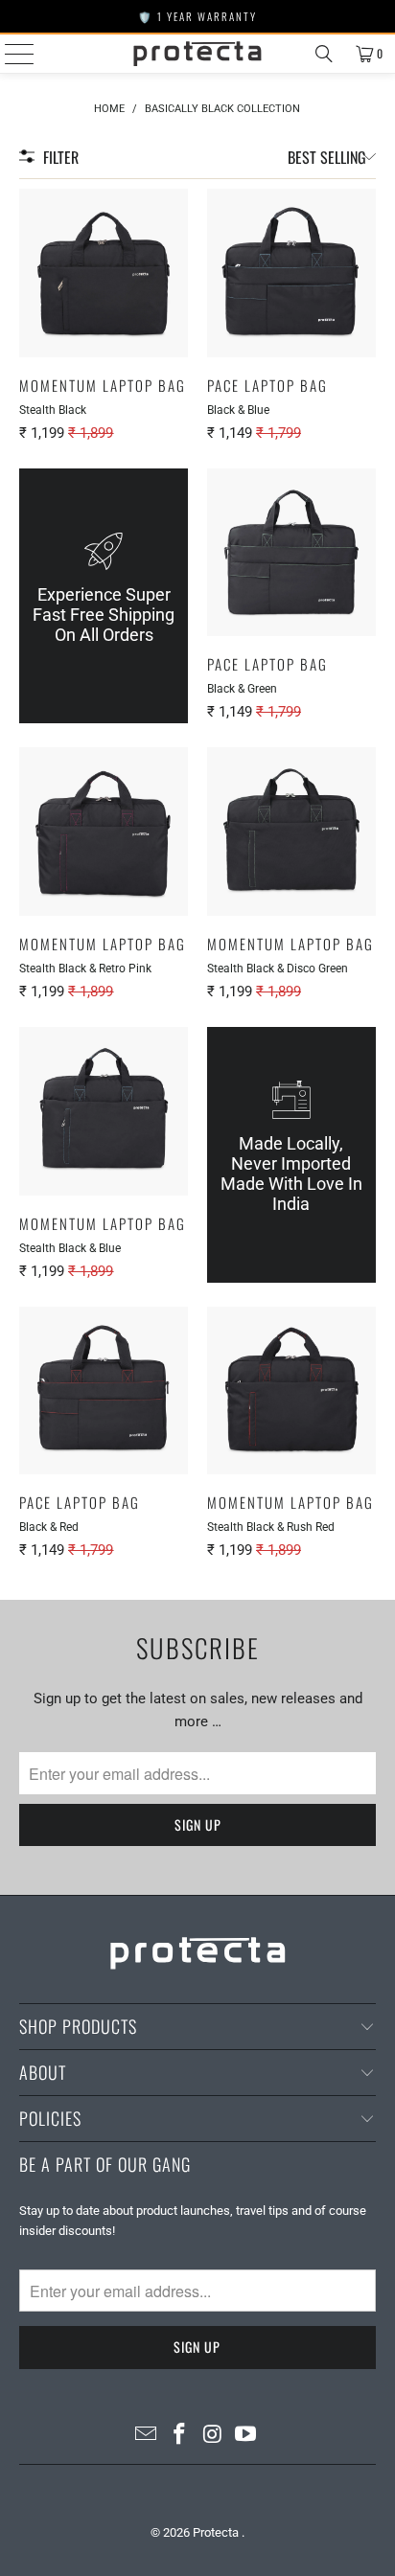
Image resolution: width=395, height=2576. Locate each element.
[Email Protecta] (147, 2436)
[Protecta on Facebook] (180, 2436)
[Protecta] (197, 54)
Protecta (217, 2532)
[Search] (324, 54)
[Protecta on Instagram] (213, 2436)
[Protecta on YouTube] (246, 2436)
